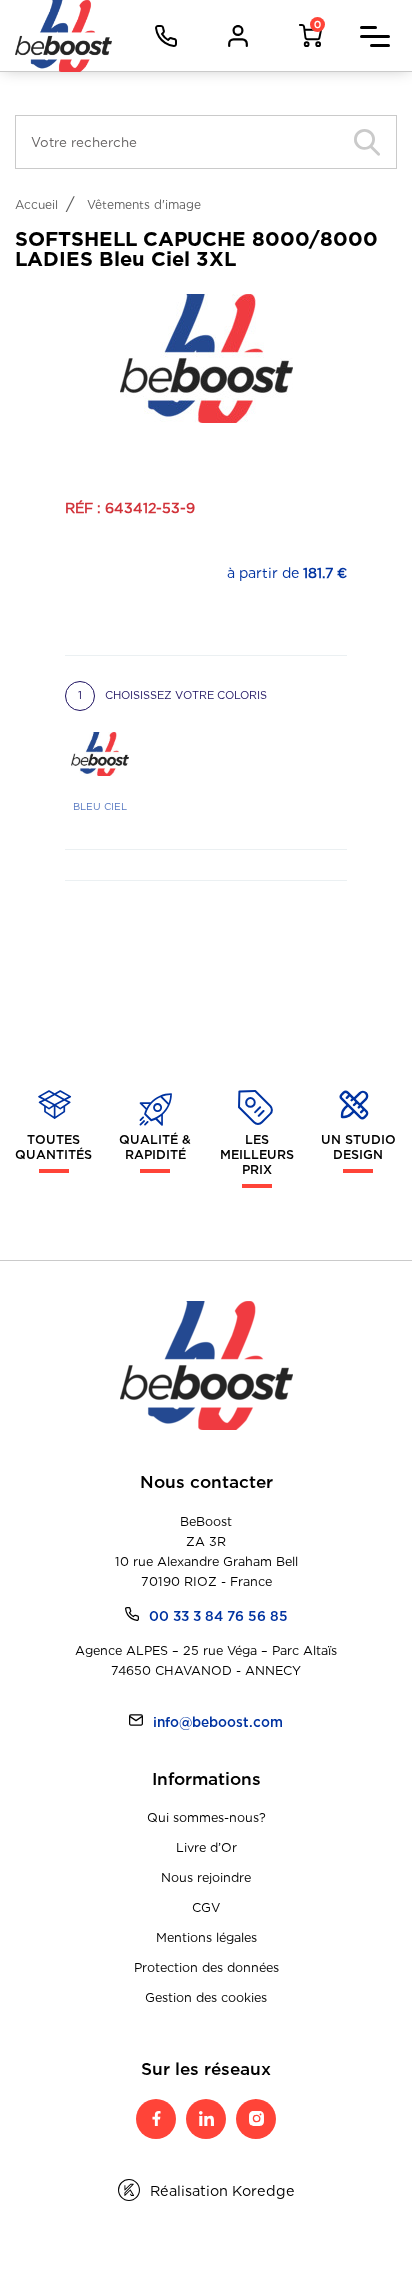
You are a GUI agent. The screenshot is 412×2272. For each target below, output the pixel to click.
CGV (206, 1907)
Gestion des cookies (206, 1997)
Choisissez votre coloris (172, 695)
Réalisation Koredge (222, 2190)
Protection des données (206, 1967)
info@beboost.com (218, 1722)
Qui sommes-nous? (206, 1817)
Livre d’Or (206, 1847)
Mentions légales (206, 1937)
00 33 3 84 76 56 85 (218, 1616)
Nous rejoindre (206, 1877)
